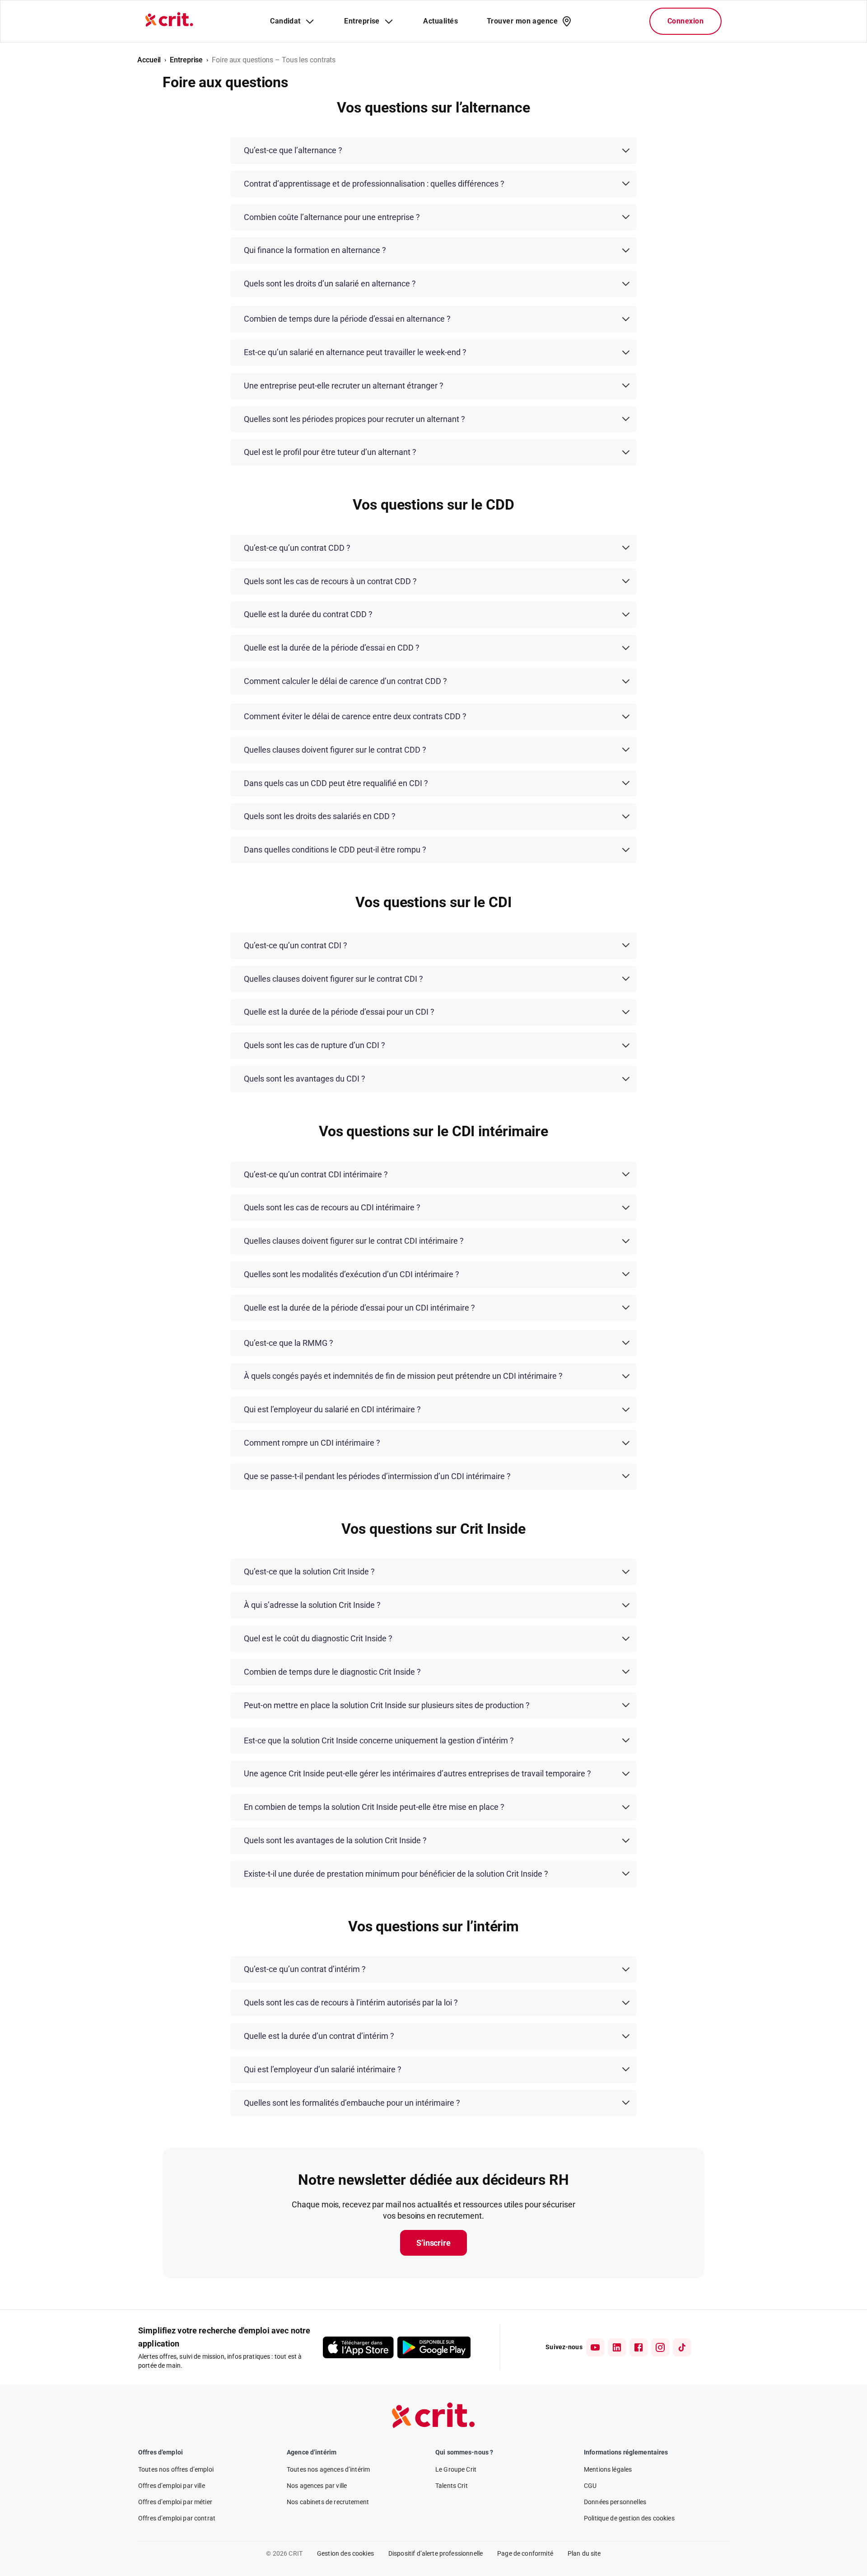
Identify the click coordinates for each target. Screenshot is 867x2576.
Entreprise (186, 60)
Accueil (149, 60)
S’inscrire (433, 2243)
